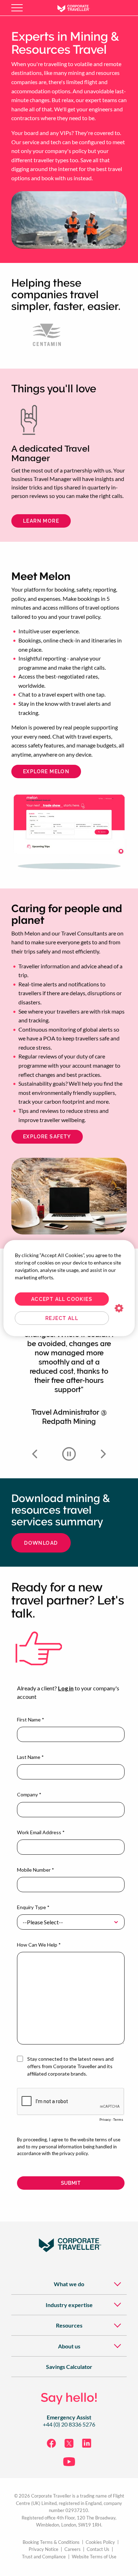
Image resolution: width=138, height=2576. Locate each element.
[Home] (79, 8)
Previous (35, 1454)
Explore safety (47, 1137)
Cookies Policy (100, 2542)
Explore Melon (46, 771)
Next (103, 1454)
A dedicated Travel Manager (50, 454)
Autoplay (69, 1454)
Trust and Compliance (44, 2557)
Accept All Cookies (62, 1299)
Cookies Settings (119, 1308)
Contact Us (98, 2549)
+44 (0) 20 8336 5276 (69, 2424)
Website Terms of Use (94, 2557)
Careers (73, 2549)
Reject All (62, 1318)
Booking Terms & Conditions (51, 2542)
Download (41, 1543)
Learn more (41, 521)
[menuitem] (69, 2284)
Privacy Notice (44, 2549)
